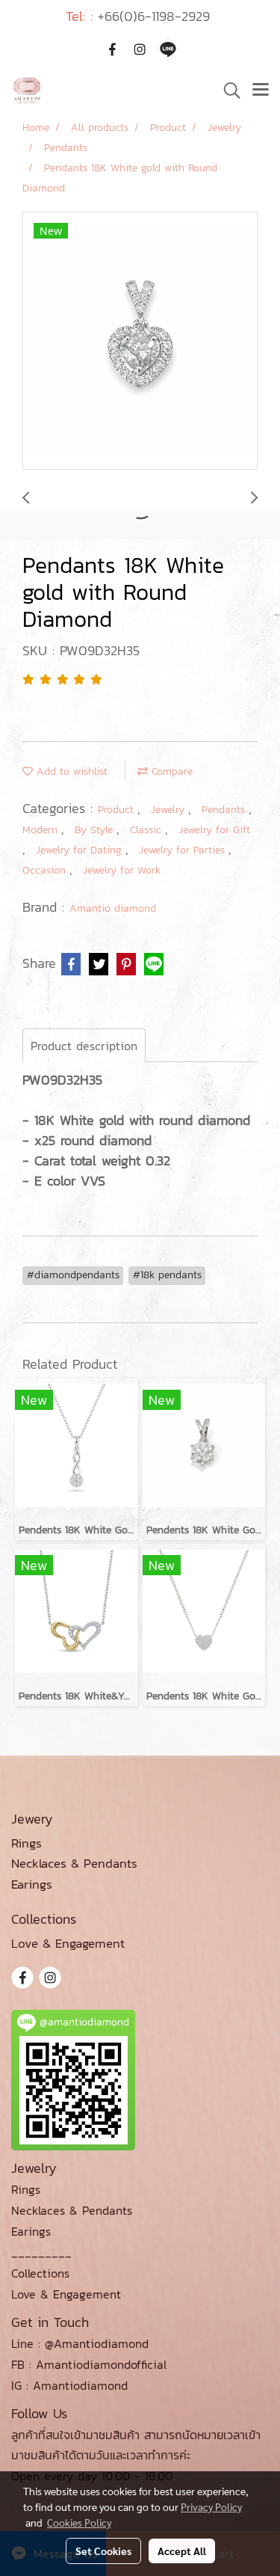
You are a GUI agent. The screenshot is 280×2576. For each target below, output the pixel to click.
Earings (31, 2231)
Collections (40, 2273)
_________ (41, 2252)
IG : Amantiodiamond (69, 2385)
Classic (147, 830)
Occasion (46, 870)
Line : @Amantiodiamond (80, 2343)
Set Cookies (103, 2551)
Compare (170, 772)
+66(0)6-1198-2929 (154, 16)
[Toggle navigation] (261, 91)
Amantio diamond (113, 908)
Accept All (182, 2551)
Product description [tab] (84, 1046)
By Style (96, 830)
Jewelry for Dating (81, 850)
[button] (227, 91)
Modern (42, 830)
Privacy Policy (211, 2506)
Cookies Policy (79, 2522)
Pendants (225, 810)
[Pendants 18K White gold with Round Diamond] (140, 341)
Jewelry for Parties (184, 850)
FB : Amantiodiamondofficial (89, 2364)
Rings (26, 2189)
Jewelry (169, 810)
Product (118, 810)
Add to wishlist (70, 772)
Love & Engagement (66, 2294)
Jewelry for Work (122, 870)
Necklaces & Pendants (72, 2210)
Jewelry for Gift (214, 830)
